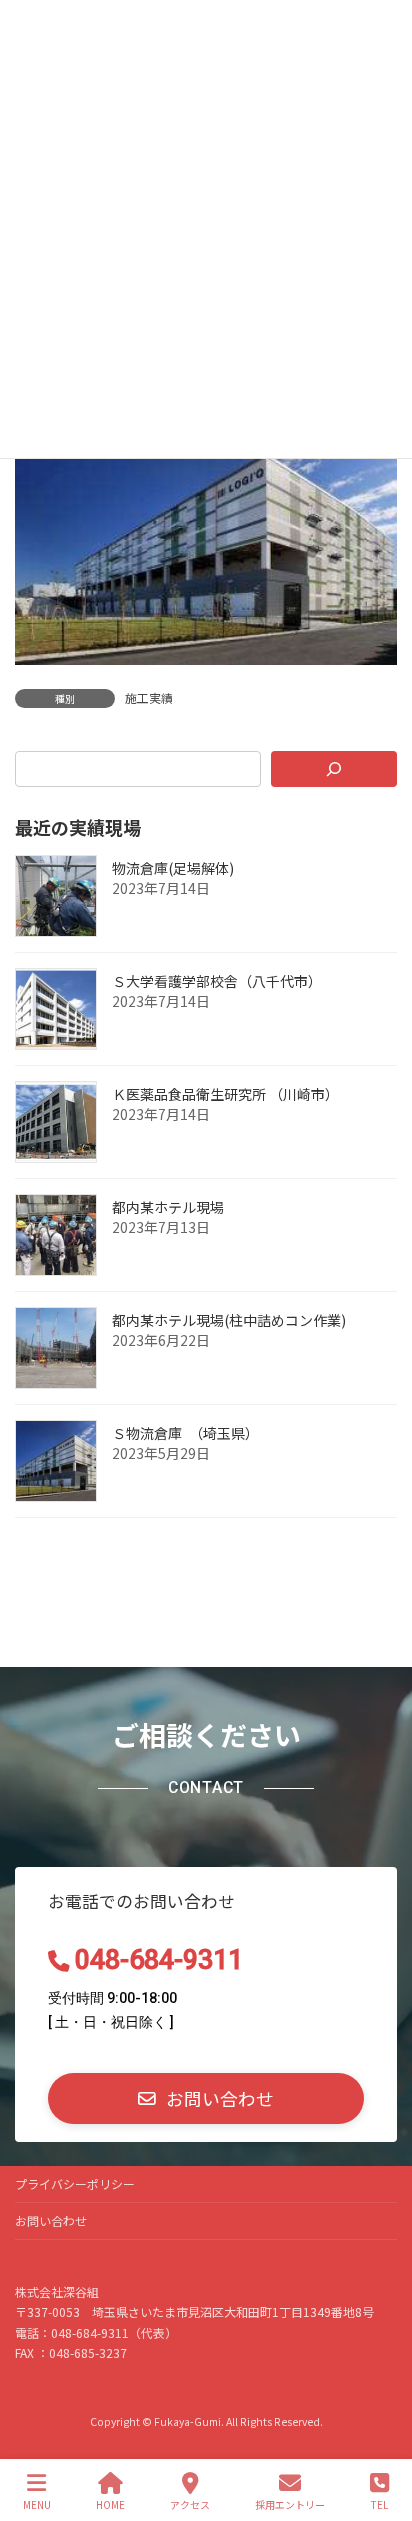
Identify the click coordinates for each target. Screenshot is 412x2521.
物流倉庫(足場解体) (173, 868)
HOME (110, 2504)
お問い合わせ (51, 2220)
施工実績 (149, 697)
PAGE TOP (380, 2430)
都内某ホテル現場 (168, 1207)
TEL (379, 2504)
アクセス (190, 2504)
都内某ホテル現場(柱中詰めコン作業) (229, 1320)
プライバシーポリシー (75, 2183)
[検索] (334, 769)
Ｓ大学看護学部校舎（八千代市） (217, 981)
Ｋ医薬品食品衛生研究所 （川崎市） (225, 1094)
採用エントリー (290, 2504)
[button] (206, 2098)
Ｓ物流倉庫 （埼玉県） (185, 1433)
